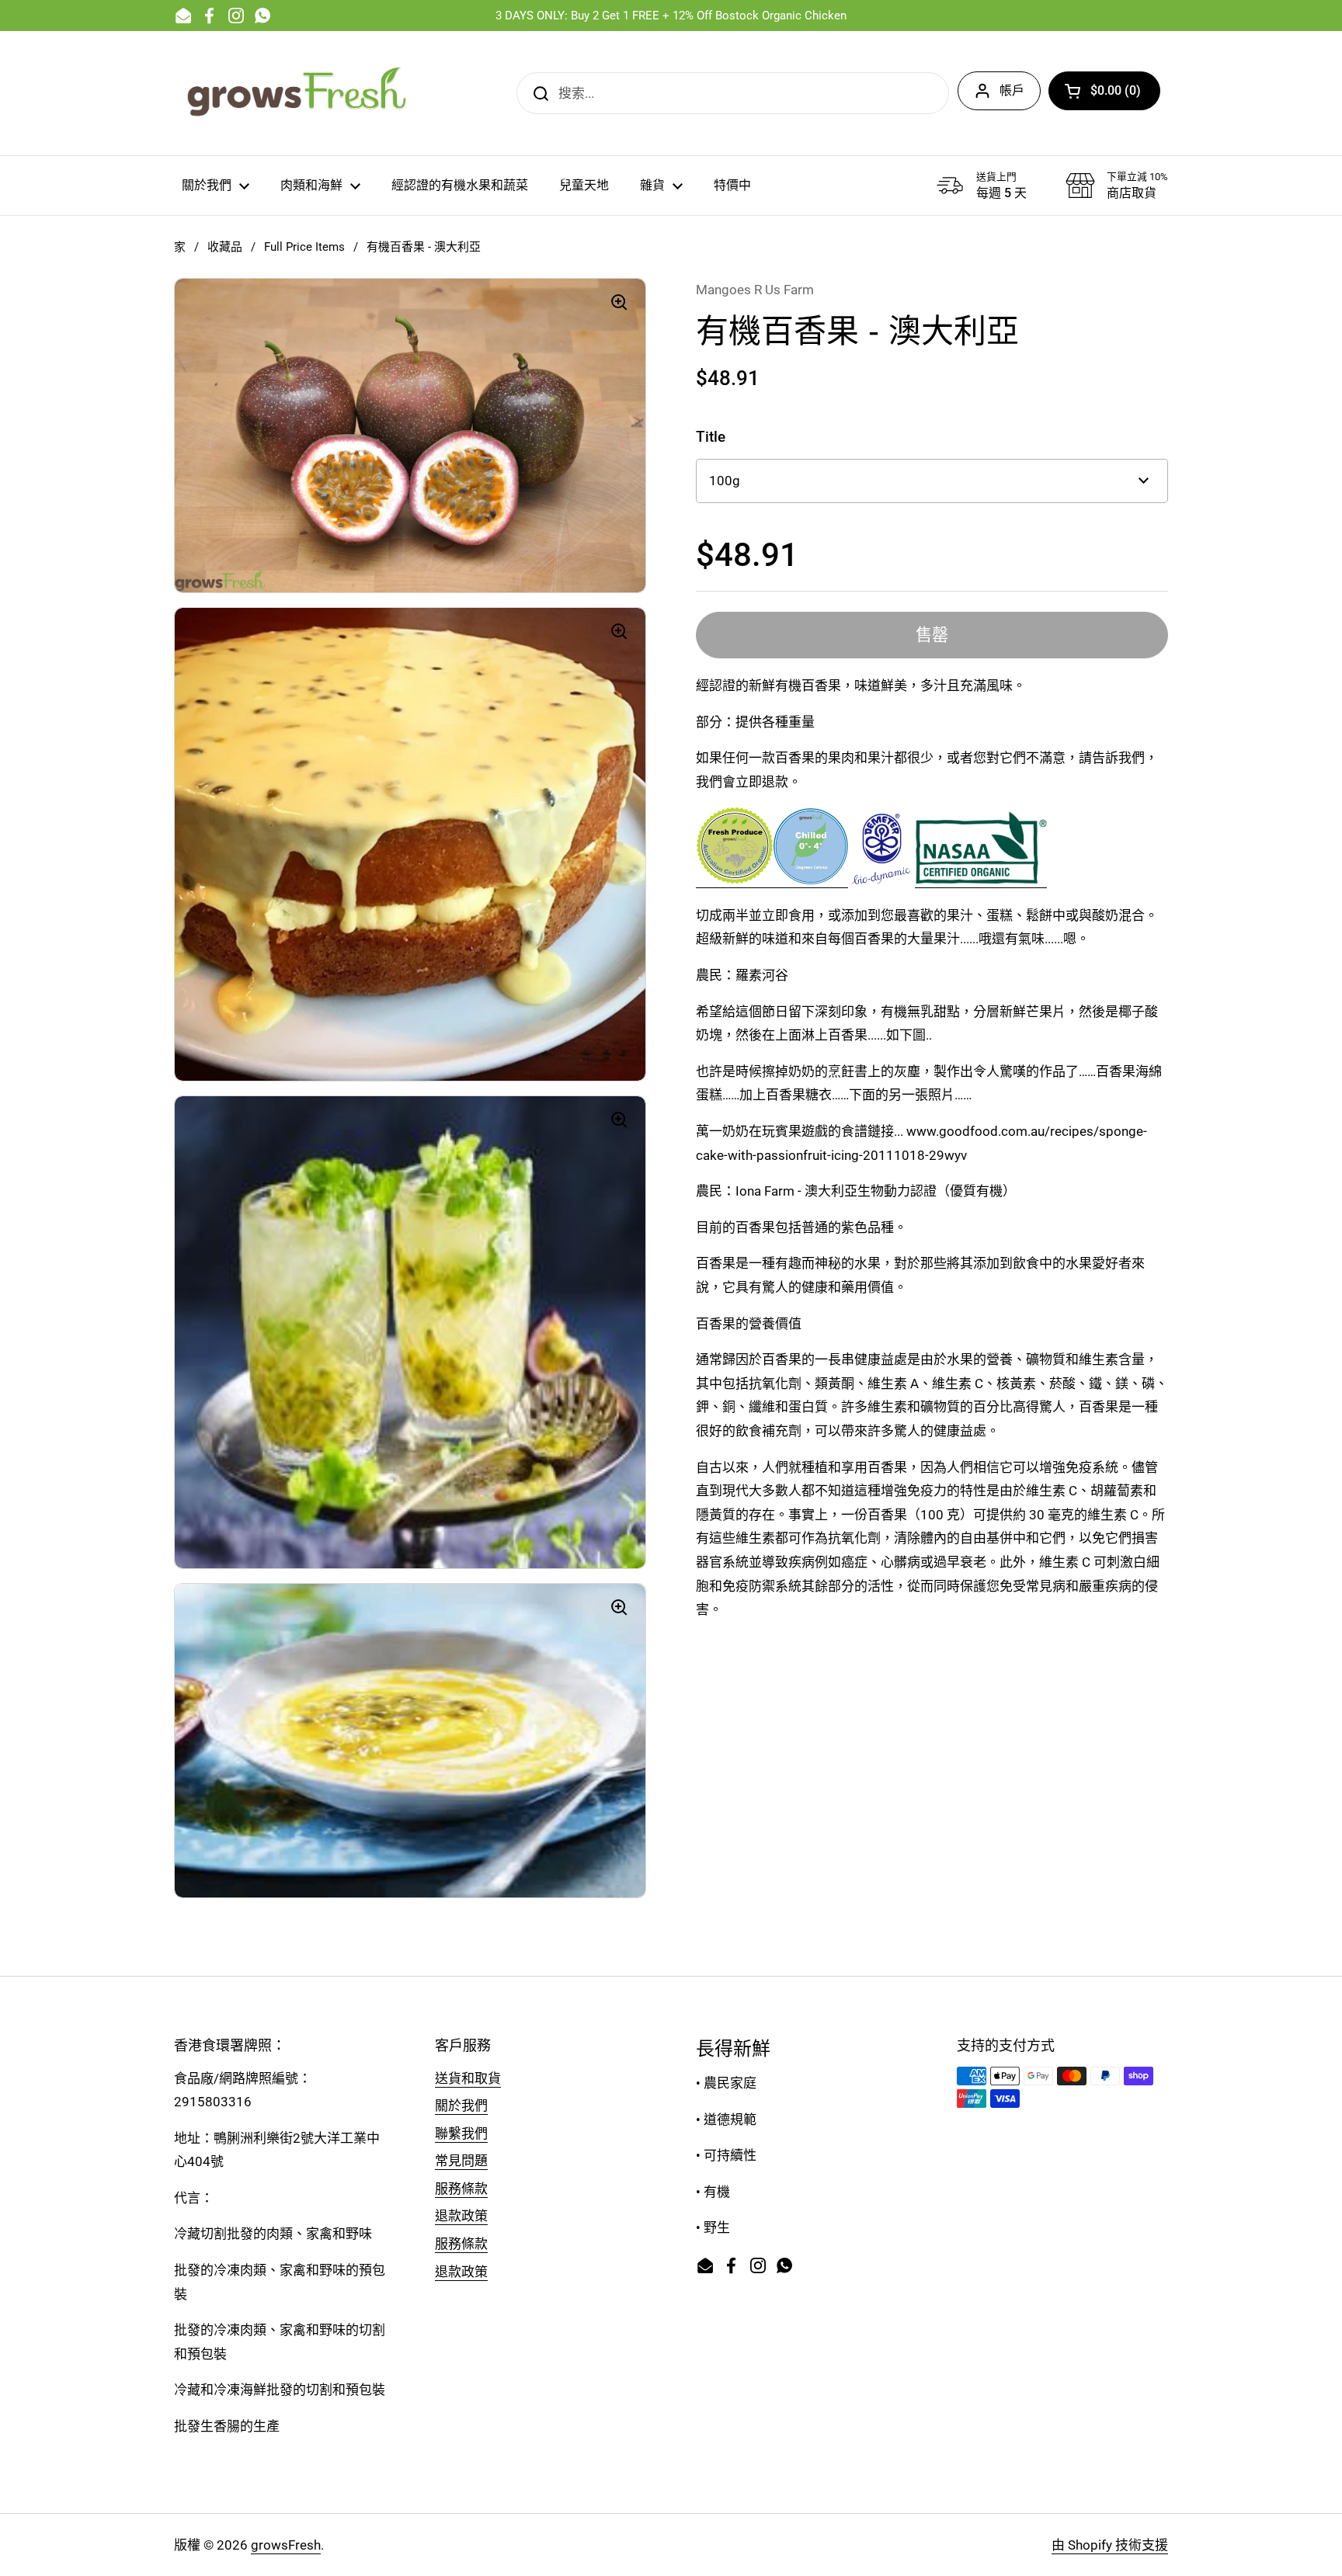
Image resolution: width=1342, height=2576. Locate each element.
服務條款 (461, 2189)
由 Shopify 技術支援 (1110, 2545)
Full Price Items (304, 247)
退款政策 (461, 2216)
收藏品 (225, 247)
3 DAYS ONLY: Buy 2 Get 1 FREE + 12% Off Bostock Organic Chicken (671, 16)
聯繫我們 (461, 2133)
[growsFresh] (298, 93)
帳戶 (1012, 90)
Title (711, 437)
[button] (1104, 91)
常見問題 (461, 2161)
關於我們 (461, 2106)
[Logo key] (811, 880)
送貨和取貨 (468, 2078)
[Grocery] (735, 880)
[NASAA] (981, 880)
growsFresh (286, 2545)
